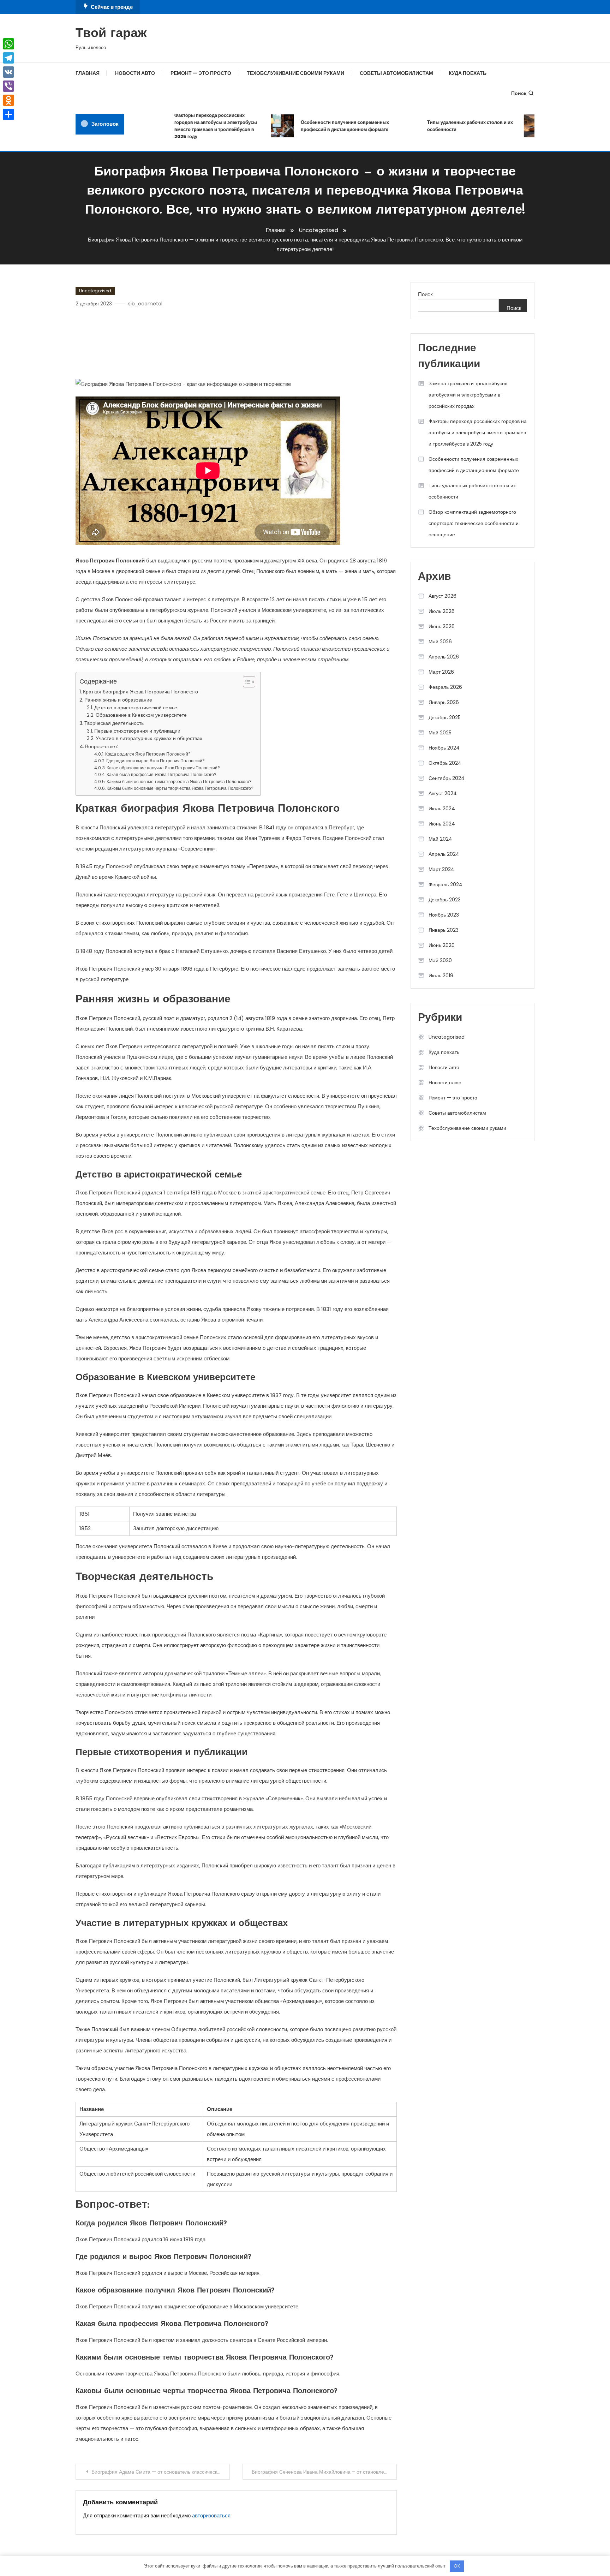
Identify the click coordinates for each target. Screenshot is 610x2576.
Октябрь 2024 (445, 763)
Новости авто (135, 73)
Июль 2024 (442, 809)
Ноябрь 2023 (444, 915)
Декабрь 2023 (445, 900)
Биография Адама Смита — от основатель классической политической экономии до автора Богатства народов (161, 2472)
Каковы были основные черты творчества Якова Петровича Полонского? (180, 788)
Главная (88, 73)
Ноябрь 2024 (444, 748)
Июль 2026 (442, 611)
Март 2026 (441, 672)
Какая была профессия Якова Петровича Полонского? (162, 774)
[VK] (8, 72)
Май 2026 (440, 642)
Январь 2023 (444, 930)
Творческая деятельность (114, 723)
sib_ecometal (145, 304)
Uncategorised (95, 291)
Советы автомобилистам (396, 73)
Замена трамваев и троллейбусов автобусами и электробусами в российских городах (468, 395)
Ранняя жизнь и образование (118, 700)
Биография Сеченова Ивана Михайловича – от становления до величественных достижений (324, 2472)
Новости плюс (445, 1083)
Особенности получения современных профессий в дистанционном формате (319, 126)
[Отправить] (8, 114)
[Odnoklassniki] (8, 100)
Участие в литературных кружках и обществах (149, 738)
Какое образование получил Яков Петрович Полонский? (163, 768)
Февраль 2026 (445, 687)
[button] (246, 682)
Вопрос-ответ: (102, 746)
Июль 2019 (441, 976)
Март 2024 (441, 869)
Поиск (519, 93)
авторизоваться (211, 2515)
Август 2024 (443, 793)
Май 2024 (440, 839)
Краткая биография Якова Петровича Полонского (140, 692)
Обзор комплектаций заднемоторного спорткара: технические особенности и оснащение (474, 523)
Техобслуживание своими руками (295, 73)
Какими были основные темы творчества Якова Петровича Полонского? (179, 782)
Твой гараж (111, 34)
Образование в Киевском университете (141, 715)
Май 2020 (440, 960)
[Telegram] (8, 58)
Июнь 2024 (442, 824)
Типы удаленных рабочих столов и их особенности (444, 126)
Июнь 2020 (442, 945)
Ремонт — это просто (201, 73)
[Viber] (8, 86)
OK (457, 2566)
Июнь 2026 (442, 626)
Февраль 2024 (445, 884)
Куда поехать (468, 73)
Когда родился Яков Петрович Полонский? (148, 754)
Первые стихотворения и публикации (137, 731)
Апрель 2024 (444, 854)
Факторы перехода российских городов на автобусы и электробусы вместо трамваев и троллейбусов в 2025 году (190, 126)
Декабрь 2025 (445, 717)
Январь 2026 (444, 702)
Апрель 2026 (444, 657)
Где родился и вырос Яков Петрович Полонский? (156, 761)
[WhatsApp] (8, 44)
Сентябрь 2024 (447, 778)
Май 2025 (440, 733)
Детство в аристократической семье (136, 708)
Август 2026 (442, 596)
